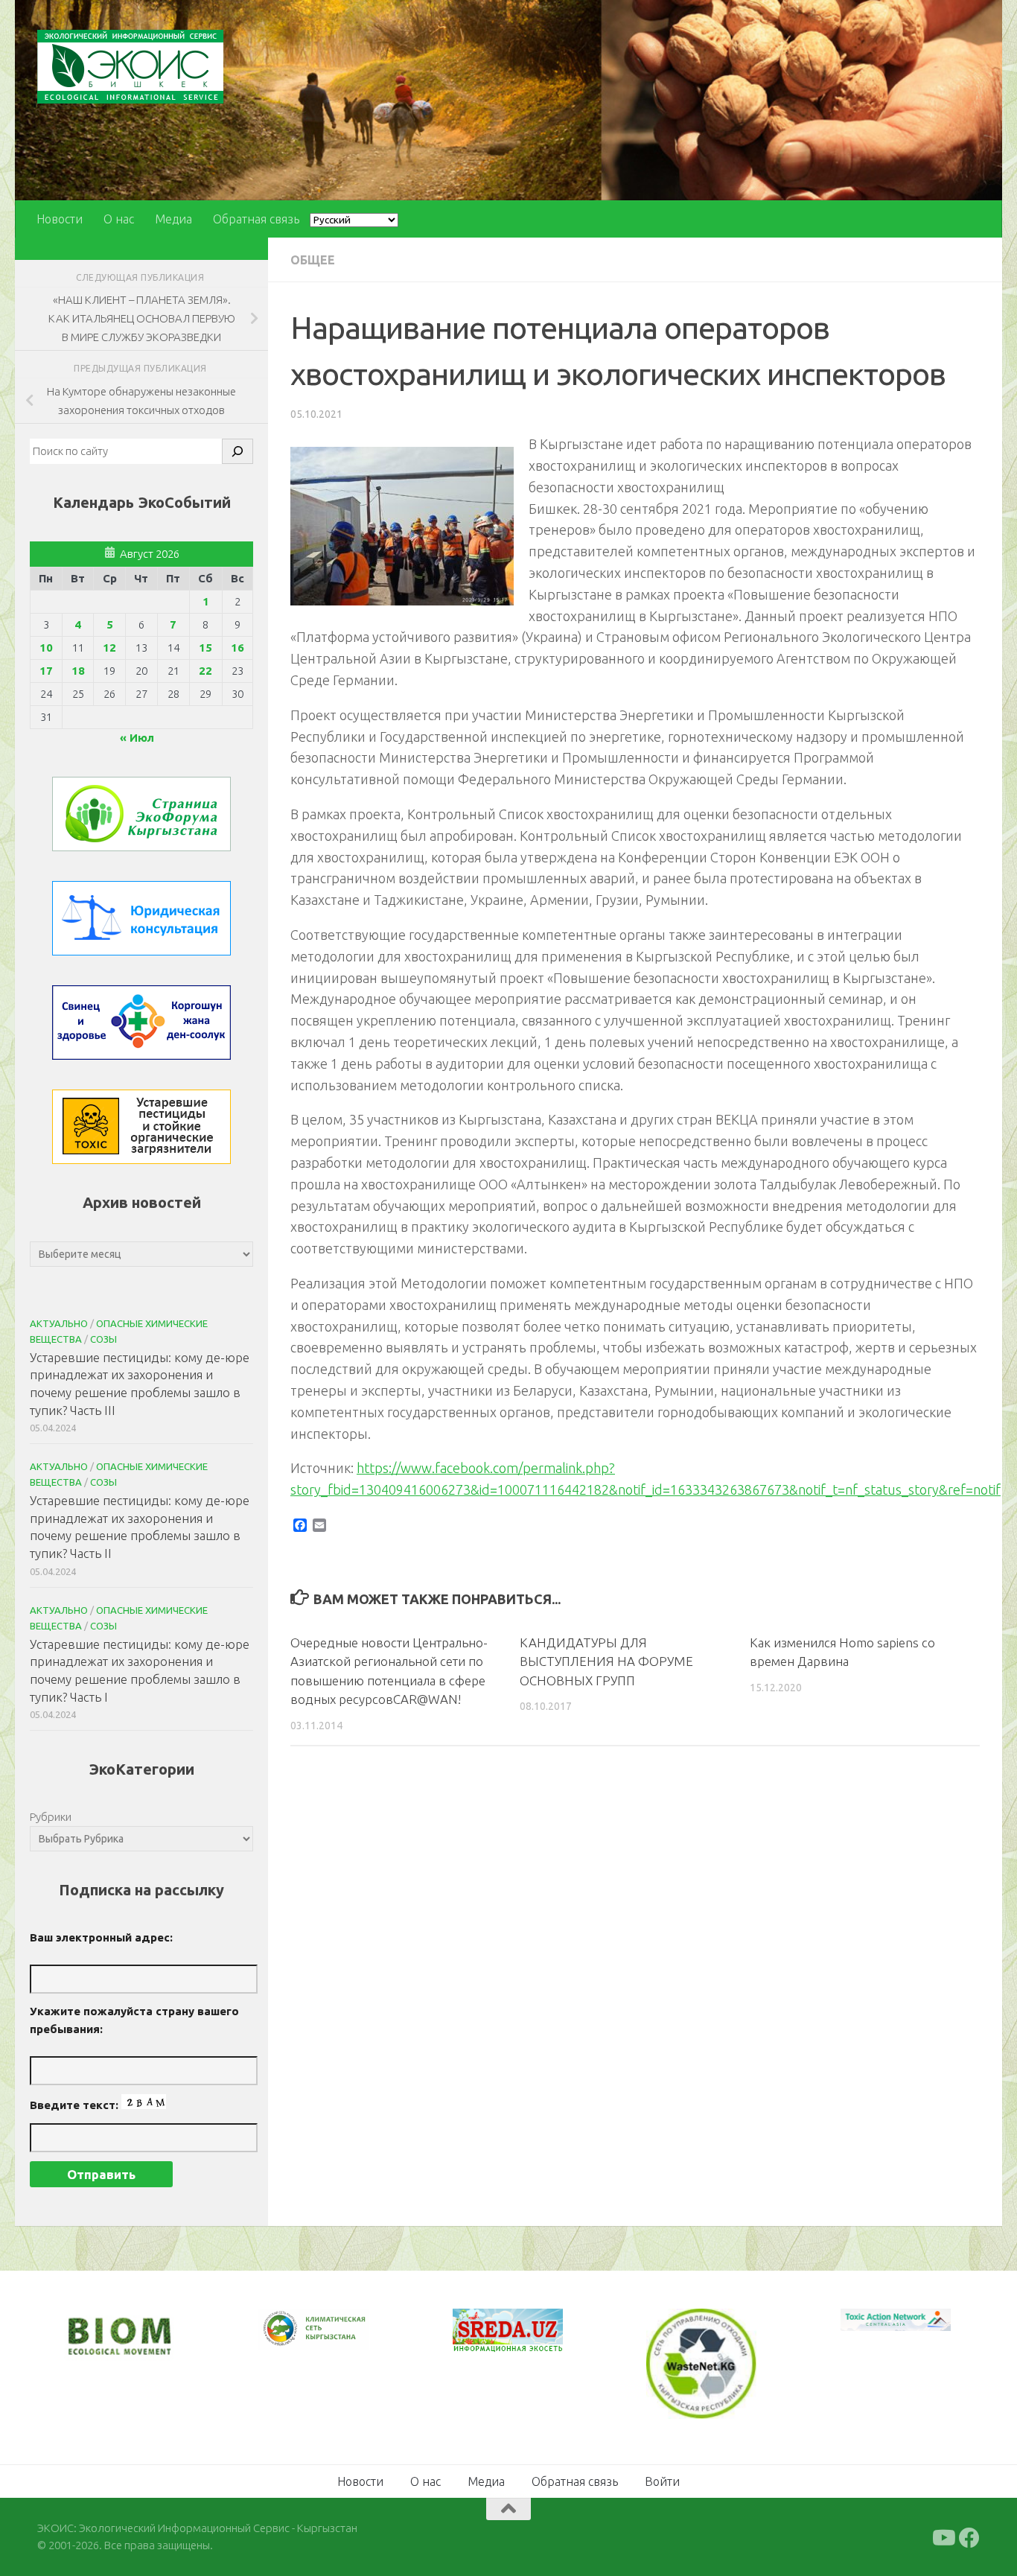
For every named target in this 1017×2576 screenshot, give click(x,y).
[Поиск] (237, 451)
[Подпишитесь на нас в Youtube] (943, 2537)
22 (205, 671)
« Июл (137, 738)
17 (46, 671)
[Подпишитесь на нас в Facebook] (969, 2537)
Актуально (59, 1323)
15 (205, 648)
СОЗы (103, 1339)
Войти (662, 2480)
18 (78, 671)
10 (46, 648)
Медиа (173, 219)
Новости (60, 219)
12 (109, 648)
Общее (313, 260)
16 (237, 648)
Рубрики (51, 1817)
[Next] (338, 2338)
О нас (119, 219)
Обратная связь (256, 219)
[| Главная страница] (130, 67)
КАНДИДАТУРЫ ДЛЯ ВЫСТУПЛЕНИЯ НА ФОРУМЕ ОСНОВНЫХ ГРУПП (606, 1661)
